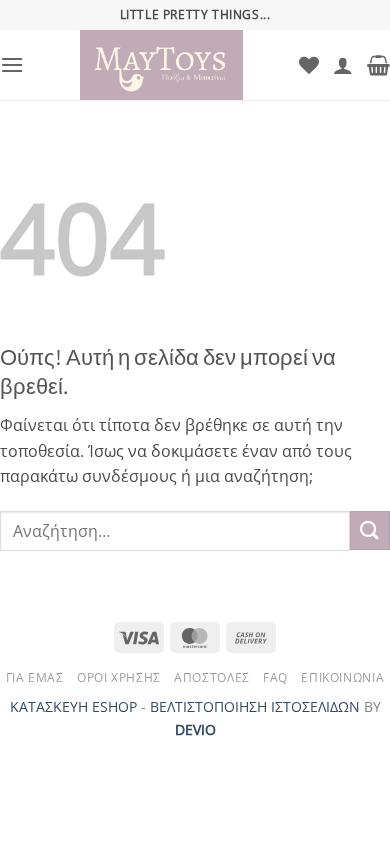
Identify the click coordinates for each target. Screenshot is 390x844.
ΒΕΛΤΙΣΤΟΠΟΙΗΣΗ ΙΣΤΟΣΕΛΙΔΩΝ (255, 706)
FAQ (275, 677)
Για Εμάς (35, 677)
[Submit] (370, 530)
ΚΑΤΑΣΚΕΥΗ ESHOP (73, 706)
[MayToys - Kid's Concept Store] (161, 65)
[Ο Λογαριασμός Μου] (343, 65)
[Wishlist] (309, 65)
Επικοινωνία (342, 677)
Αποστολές (212, 677)
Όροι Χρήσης (119, 677)
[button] (12, 64)
